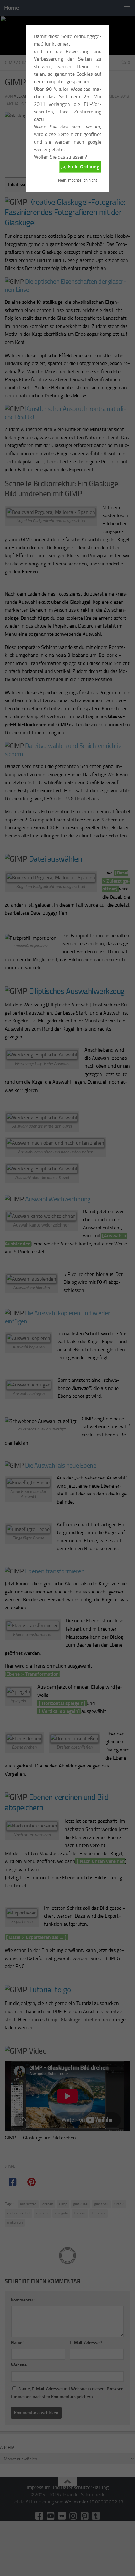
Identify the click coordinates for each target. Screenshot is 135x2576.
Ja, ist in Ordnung (80, 167)
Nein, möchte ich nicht (78, 180)
